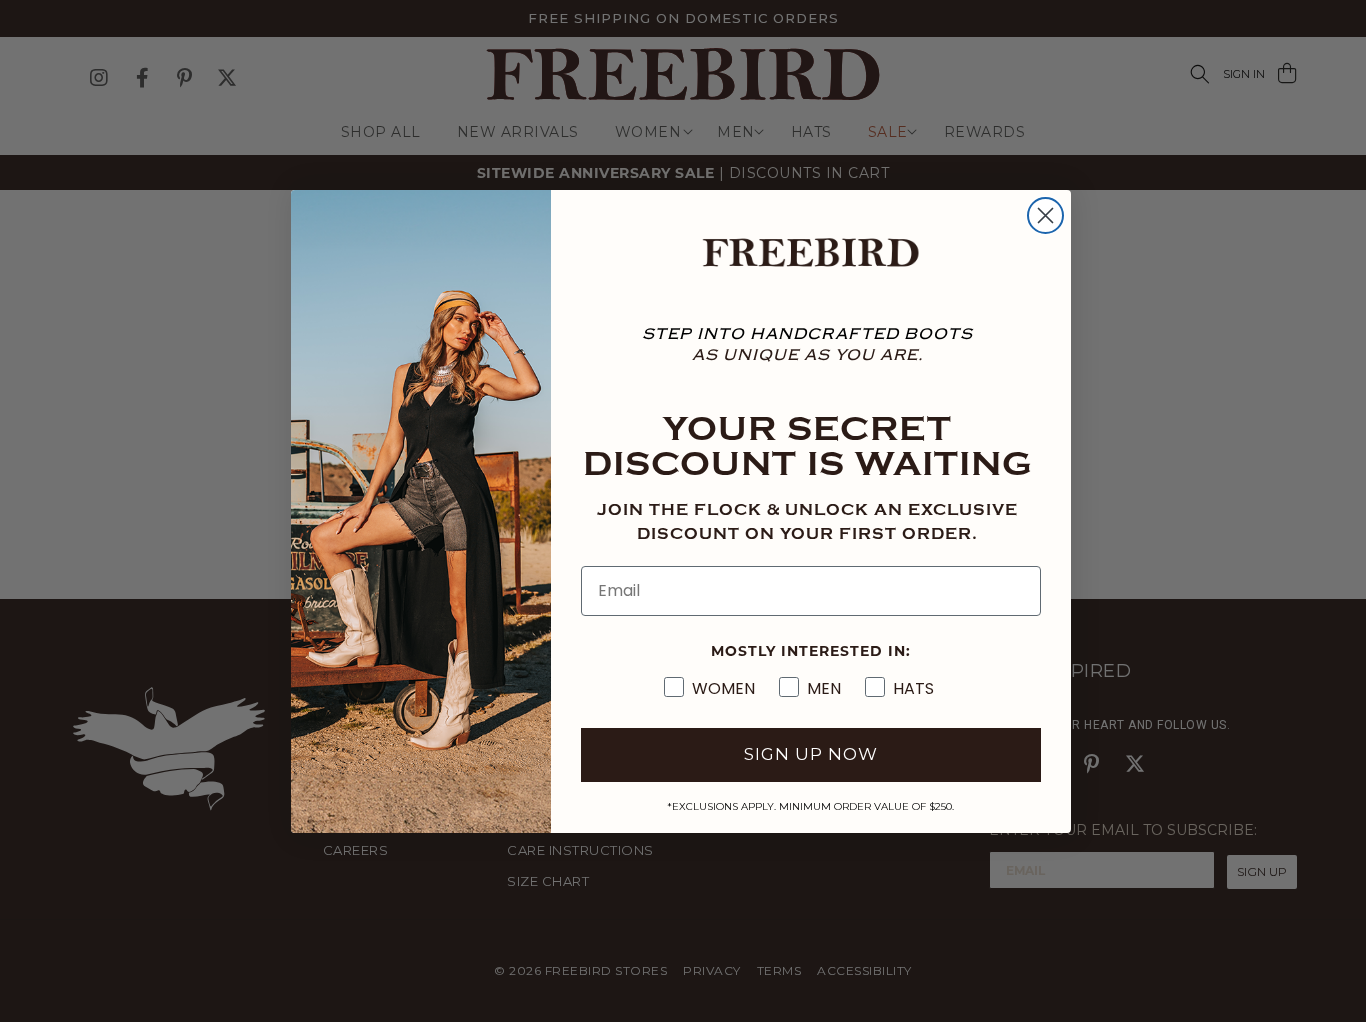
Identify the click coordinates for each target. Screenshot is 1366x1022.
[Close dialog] (1045, 215)
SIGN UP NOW (811, 754)
